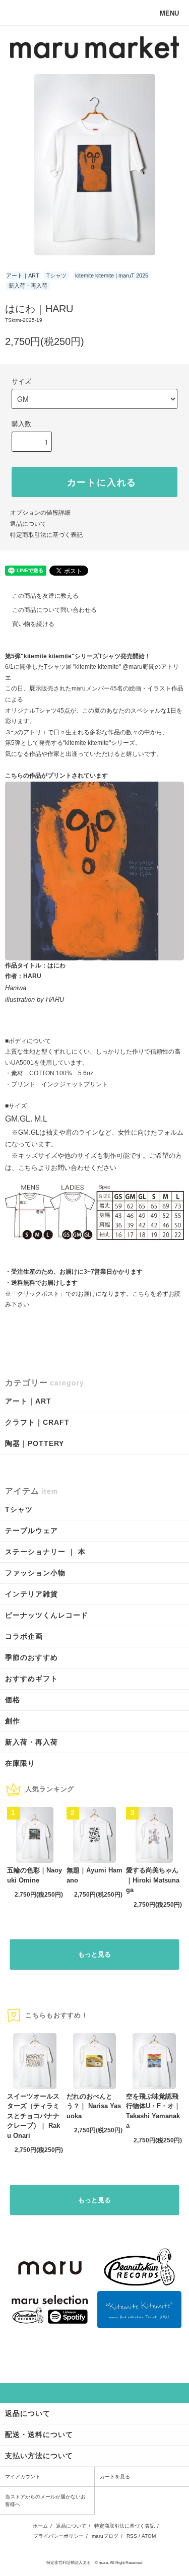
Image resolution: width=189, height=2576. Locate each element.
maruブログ (105, 2536)
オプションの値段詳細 (40, 513)
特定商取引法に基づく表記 (46, 535)
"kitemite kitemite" (98, 667)
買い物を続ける (33, 624)
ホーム (40, 2526)
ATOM (149, 2536)
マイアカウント (23, 2477)
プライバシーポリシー (58, 2536)
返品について (28, 524)
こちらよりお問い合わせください (67, 1168)
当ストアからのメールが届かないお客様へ (45, 2500)
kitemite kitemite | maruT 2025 (112, 275)
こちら (141, 1294)
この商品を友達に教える (45, 596)
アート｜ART (23, 275)
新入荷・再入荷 (28, 286)
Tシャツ (56, 275)
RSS (132, 2536)
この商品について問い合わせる (54, 610)
